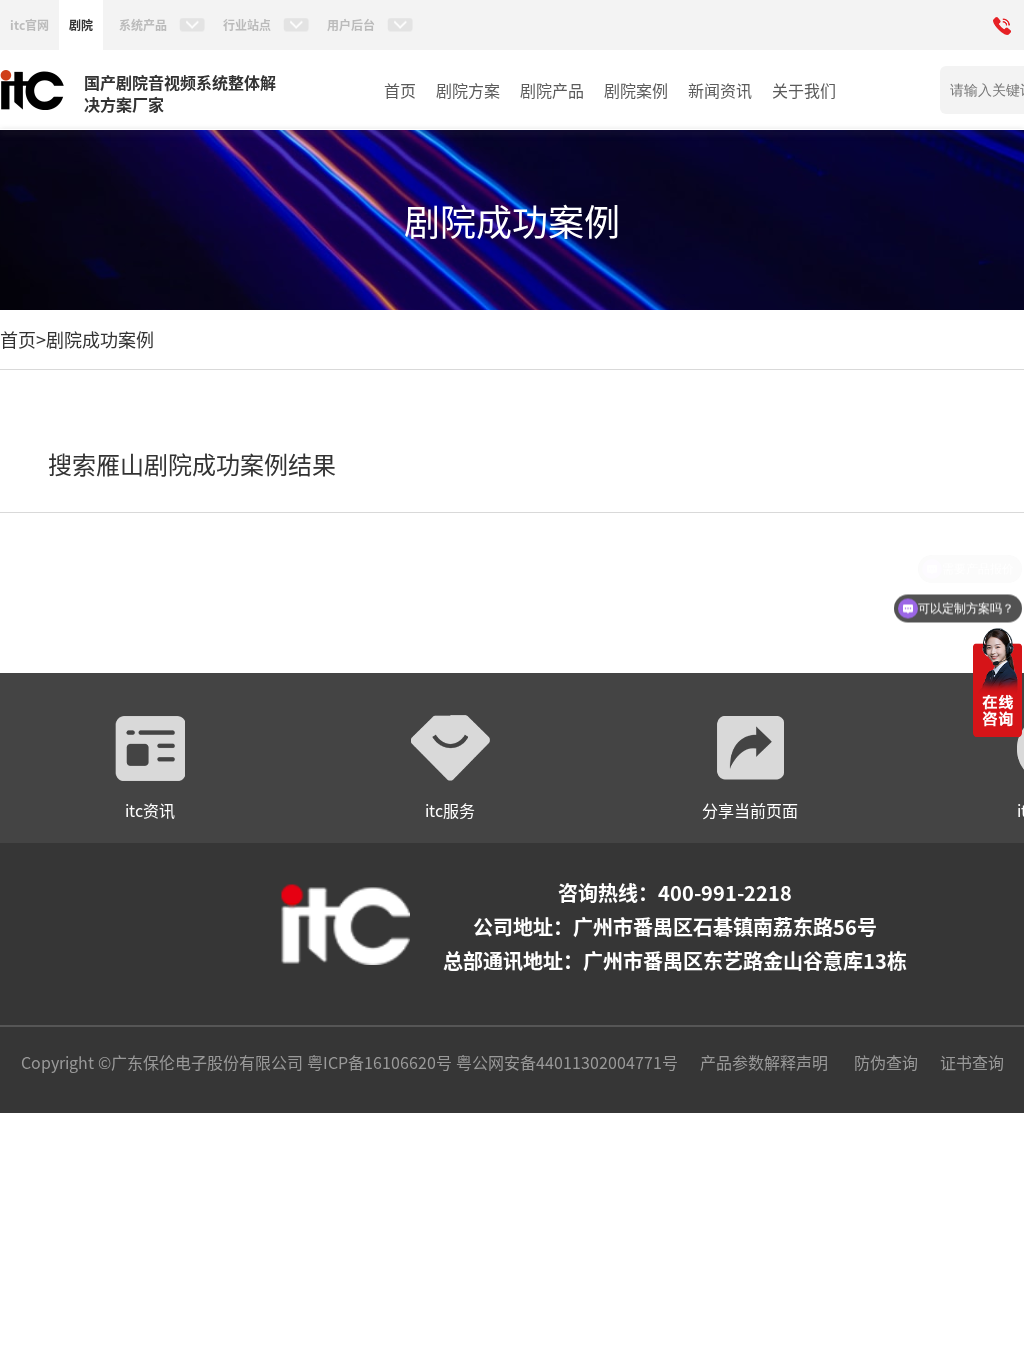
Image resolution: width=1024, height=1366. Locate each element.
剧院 (81, 24)
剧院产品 (552, 90)
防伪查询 (886, 1062)
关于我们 (804, 90)
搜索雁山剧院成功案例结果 (192, 463)
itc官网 (29, 24)
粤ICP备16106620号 (377, 1062)
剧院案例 (636, 90)
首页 (400, 90)
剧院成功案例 (100, 339)
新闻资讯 (720, 90)
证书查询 (972, 1062)
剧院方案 (468, 90)
